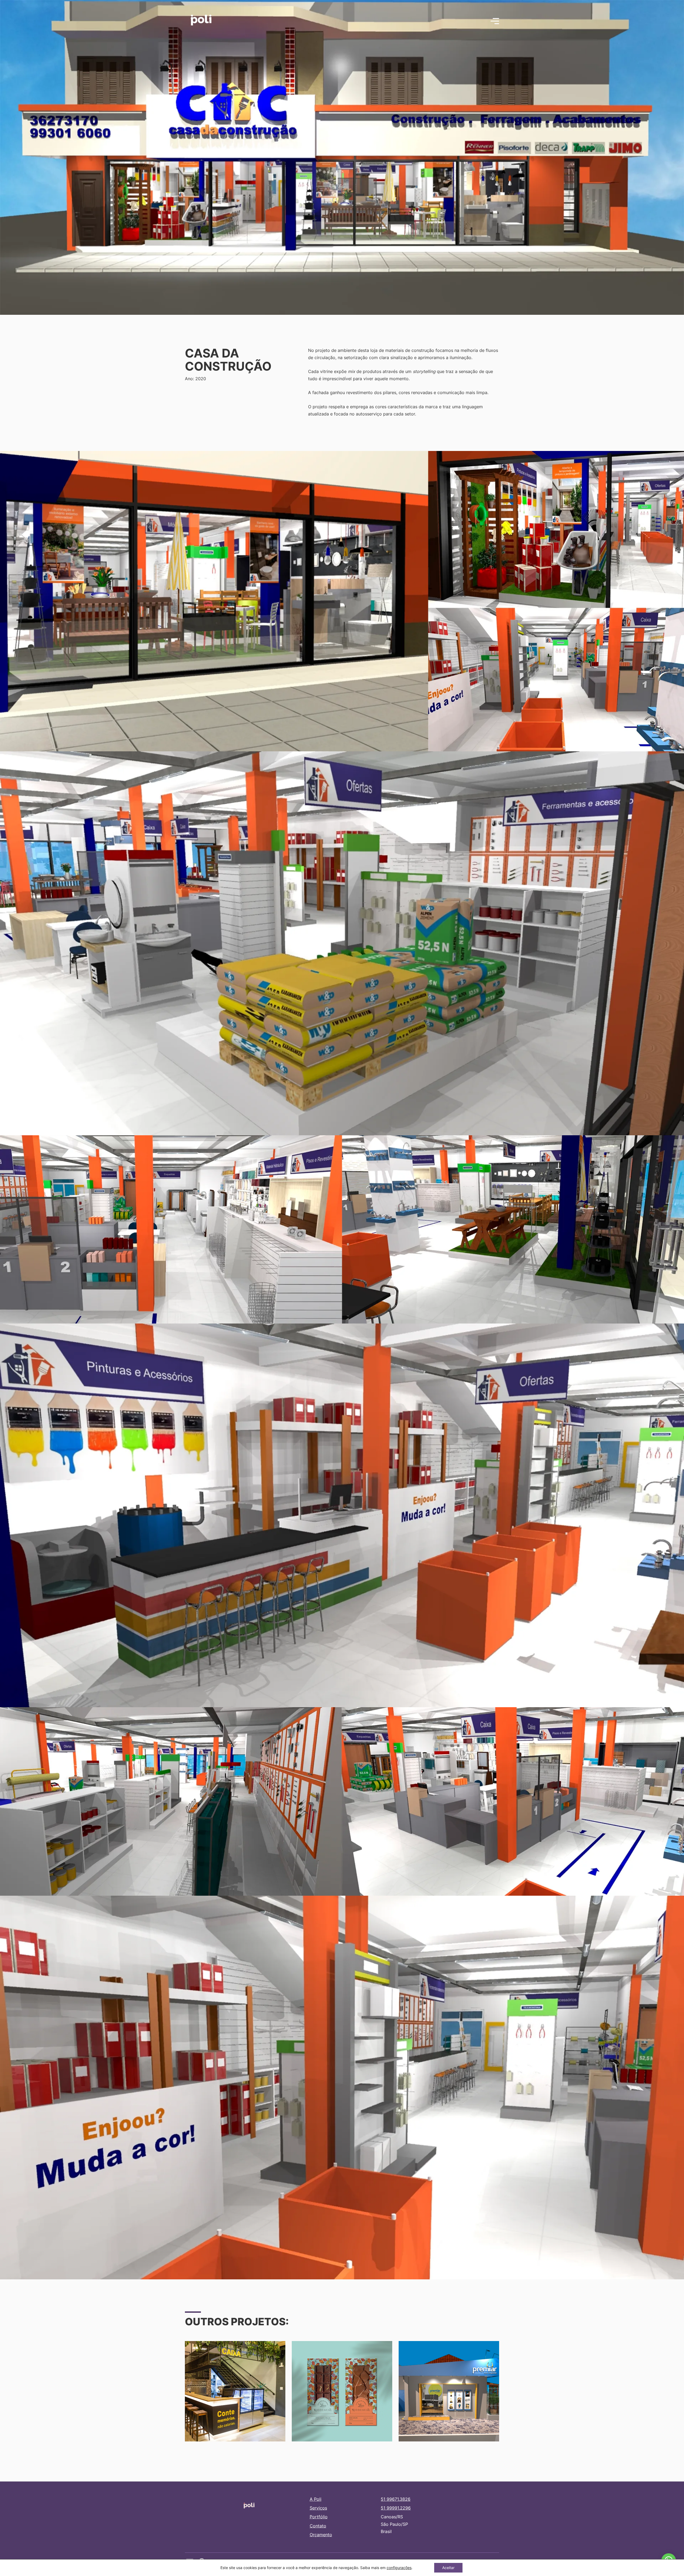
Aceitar (448, 2568)
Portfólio (319, 2517)
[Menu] (495, 21)
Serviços (318, 2508)
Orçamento (321, 2535)
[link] (399, 2568)
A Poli (316, 2499)
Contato (318, 2526)
